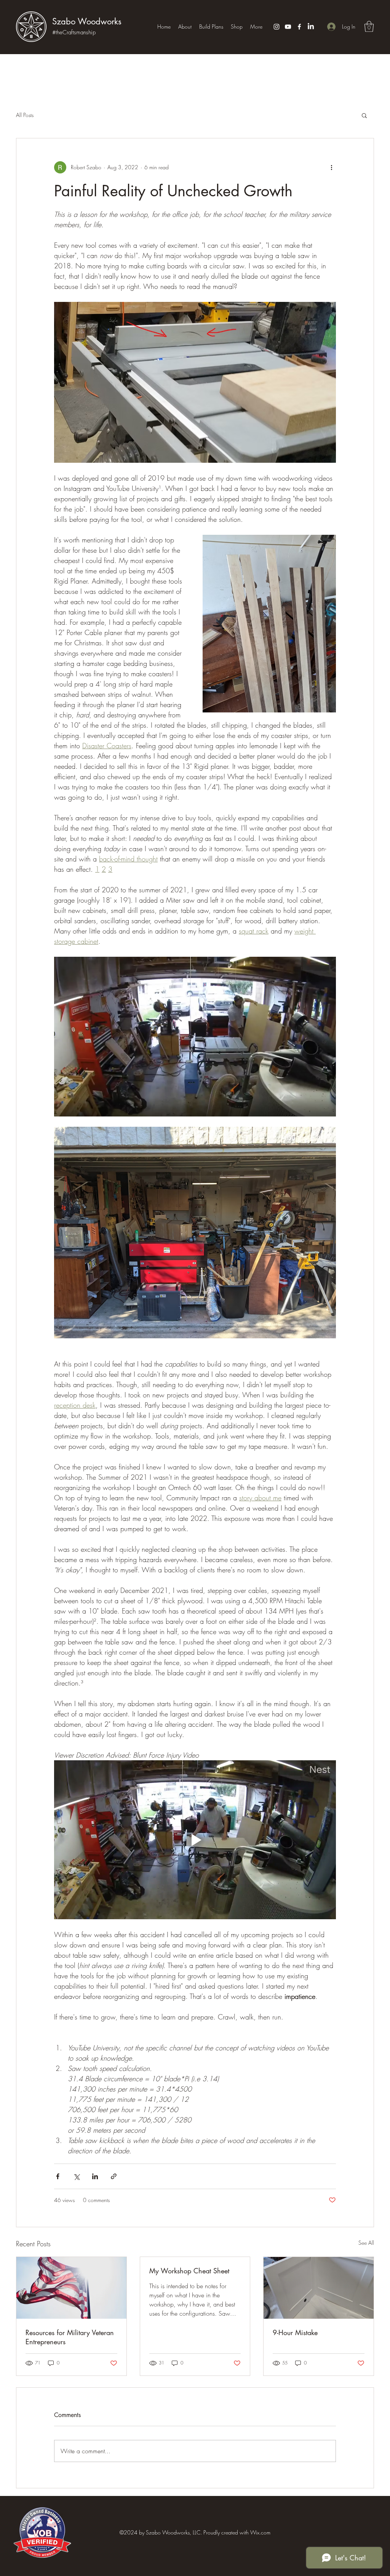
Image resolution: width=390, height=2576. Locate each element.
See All (366, 2243)
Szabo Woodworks (87, 21)
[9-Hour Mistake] (319, 2288)
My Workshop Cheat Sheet (189, 2271)
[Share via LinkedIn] (95, 2176)
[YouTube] (288, 27)
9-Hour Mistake (295, 2332)
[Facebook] (299, 27)
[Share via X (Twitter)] (76, 2176)
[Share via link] (114, 2176)
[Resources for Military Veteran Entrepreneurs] (71, 2288)
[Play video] (195, 1840)
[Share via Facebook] (58, 2176)
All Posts (25, 115)
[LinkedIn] (311, 27)
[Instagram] (277, 27)
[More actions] (331, 167)
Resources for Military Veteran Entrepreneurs (70, 2337)
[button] (369, 26)
